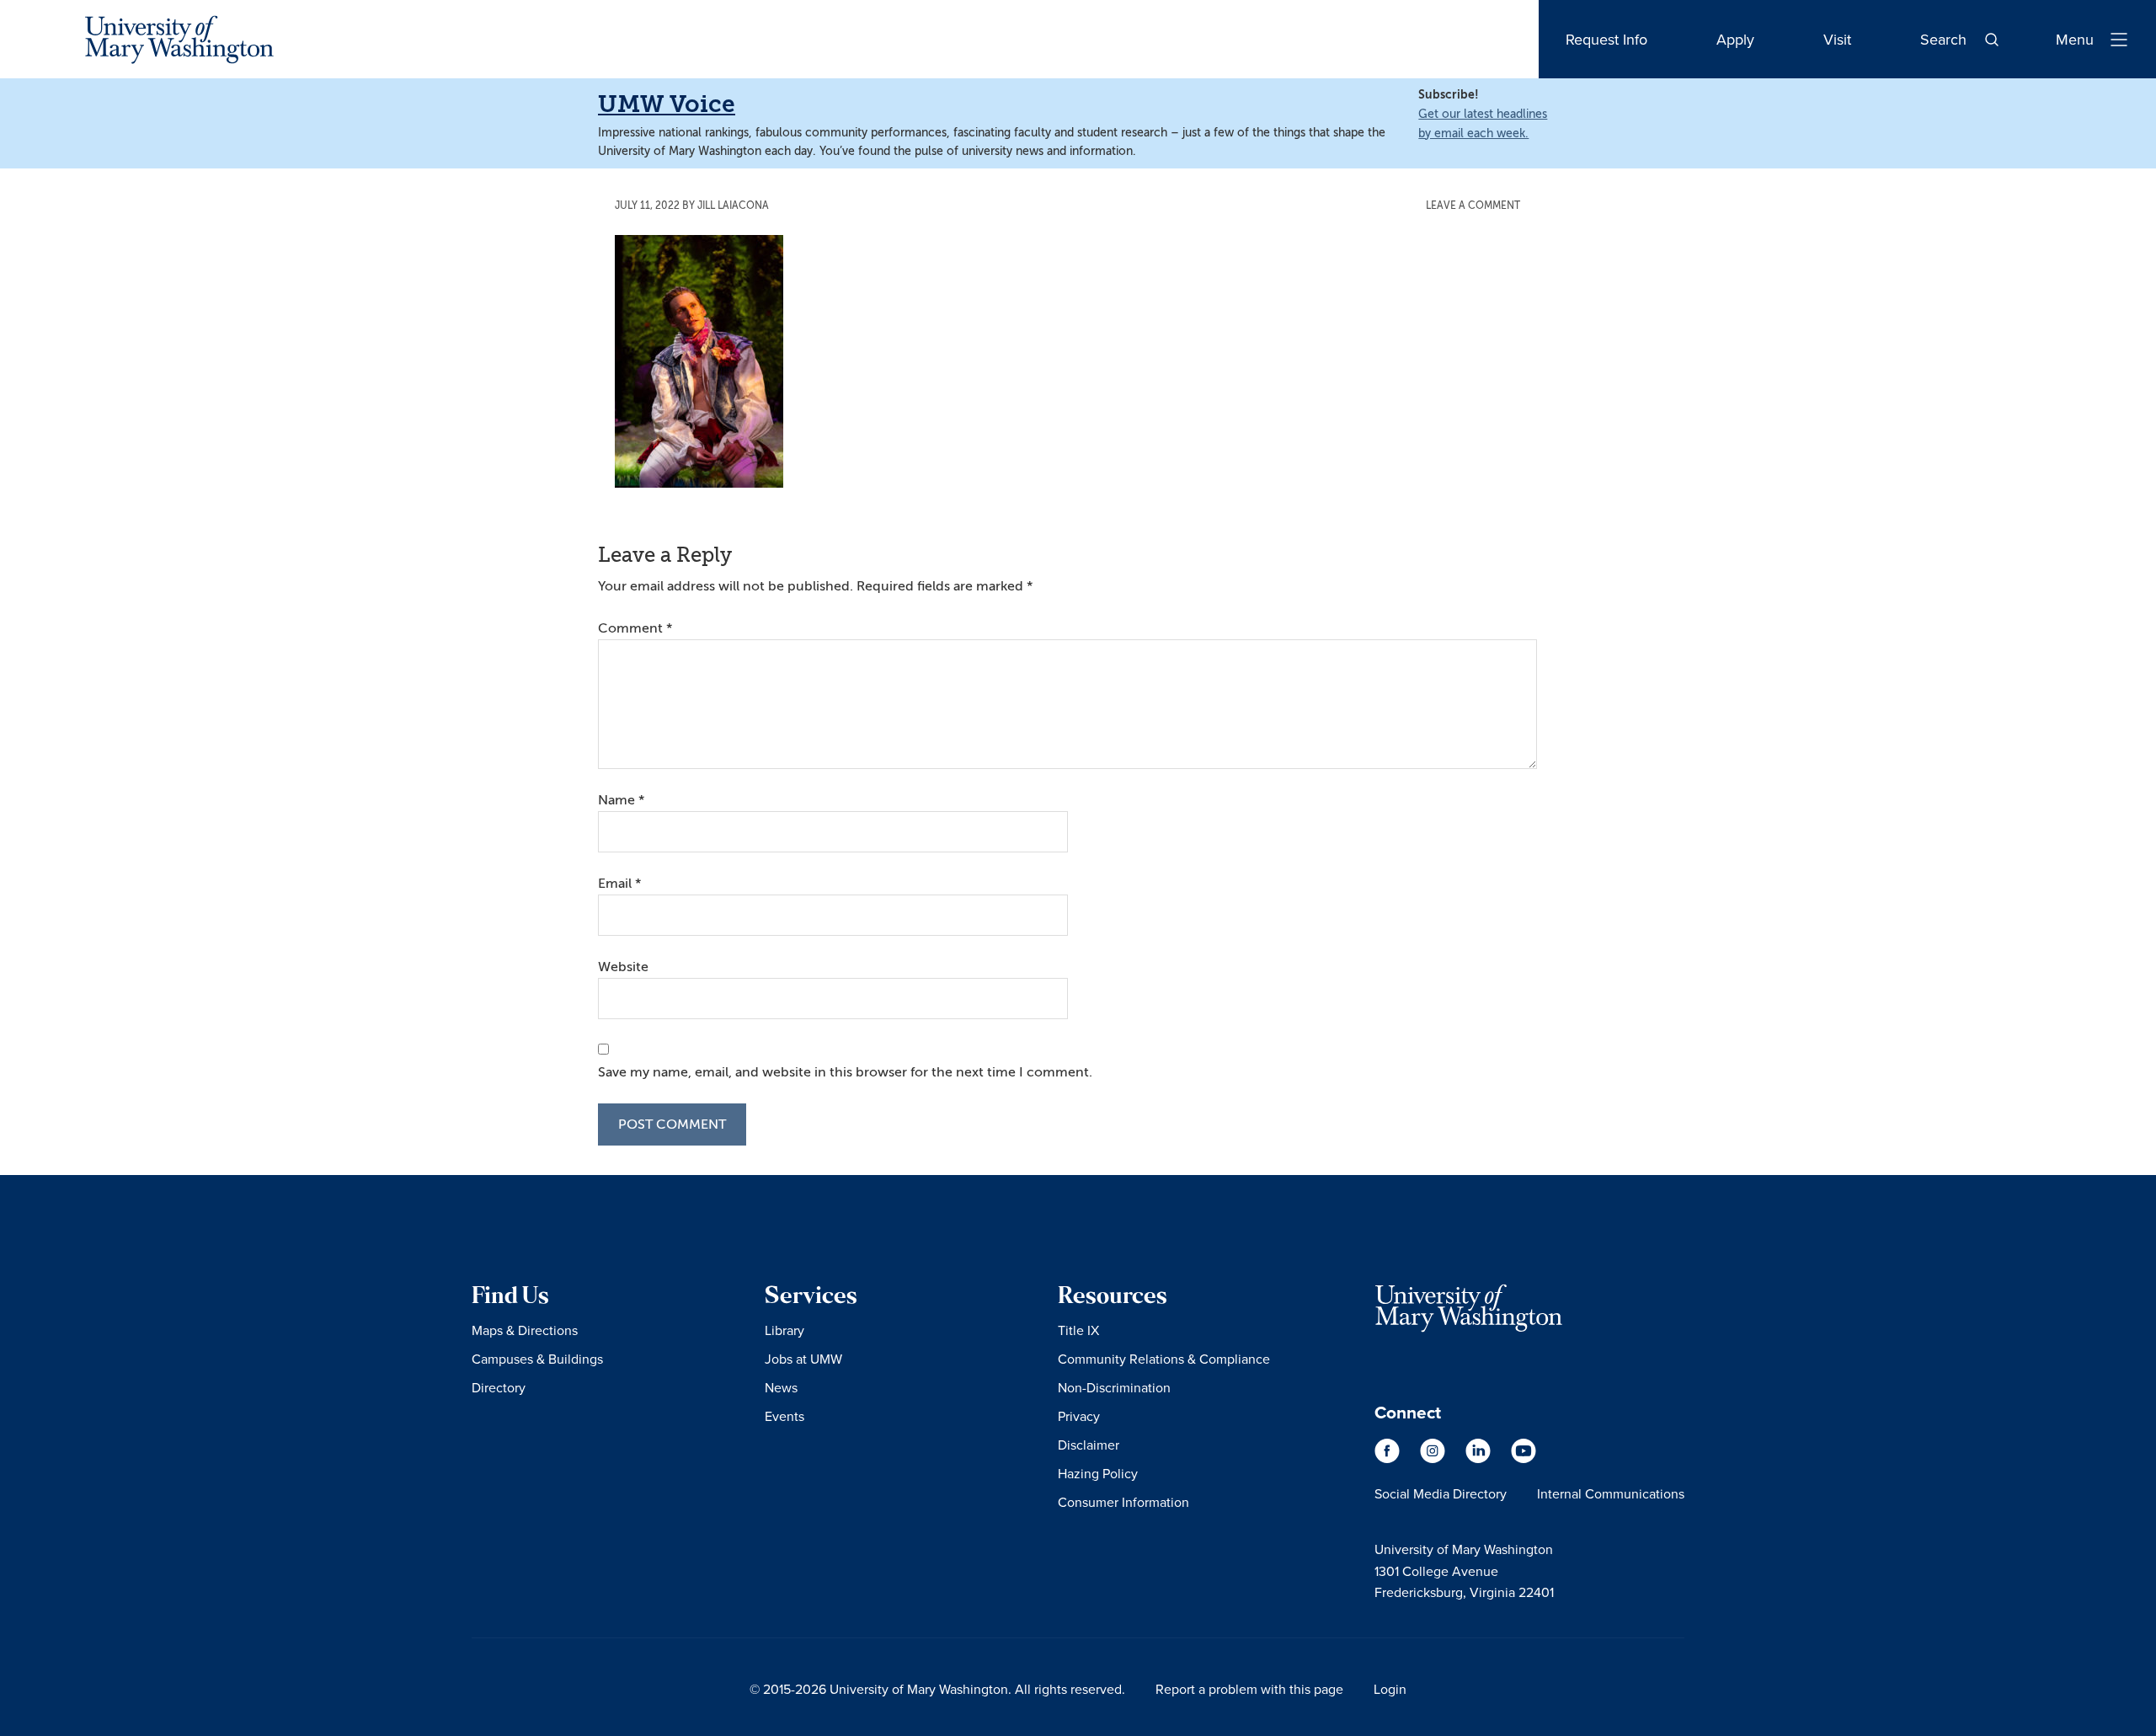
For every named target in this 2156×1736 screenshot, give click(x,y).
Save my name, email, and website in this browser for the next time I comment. (845, 1072)
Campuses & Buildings (537, 1359)
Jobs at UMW (803, 1359)
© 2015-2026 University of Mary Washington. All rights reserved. (937, 1689)
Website (623, 967)
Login (1390, 1689)
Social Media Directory (1441, 1493)
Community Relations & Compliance (1164, 1359)
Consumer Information (1123, 1502)
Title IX (1078, 1330)
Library (784, 1330)
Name (621, 800)
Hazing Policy (1098, 1473)
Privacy (1079, 1416)
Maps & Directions (525, 1330)
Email (619, 884)
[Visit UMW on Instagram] (1434, 1459)
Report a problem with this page (1249, 1689)
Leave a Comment (1473, 206)
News (781, 1387)
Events (784, 1416)
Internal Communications (1611, 1493)
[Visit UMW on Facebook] (1389, 1459)
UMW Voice (667, 104)
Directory (499, 1387)
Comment (635, 628)
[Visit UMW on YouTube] (1524, 1459)
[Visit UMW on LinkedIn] (1480, 1459)
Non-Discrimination (1114, 1387)
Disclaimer (1089, 1445)
